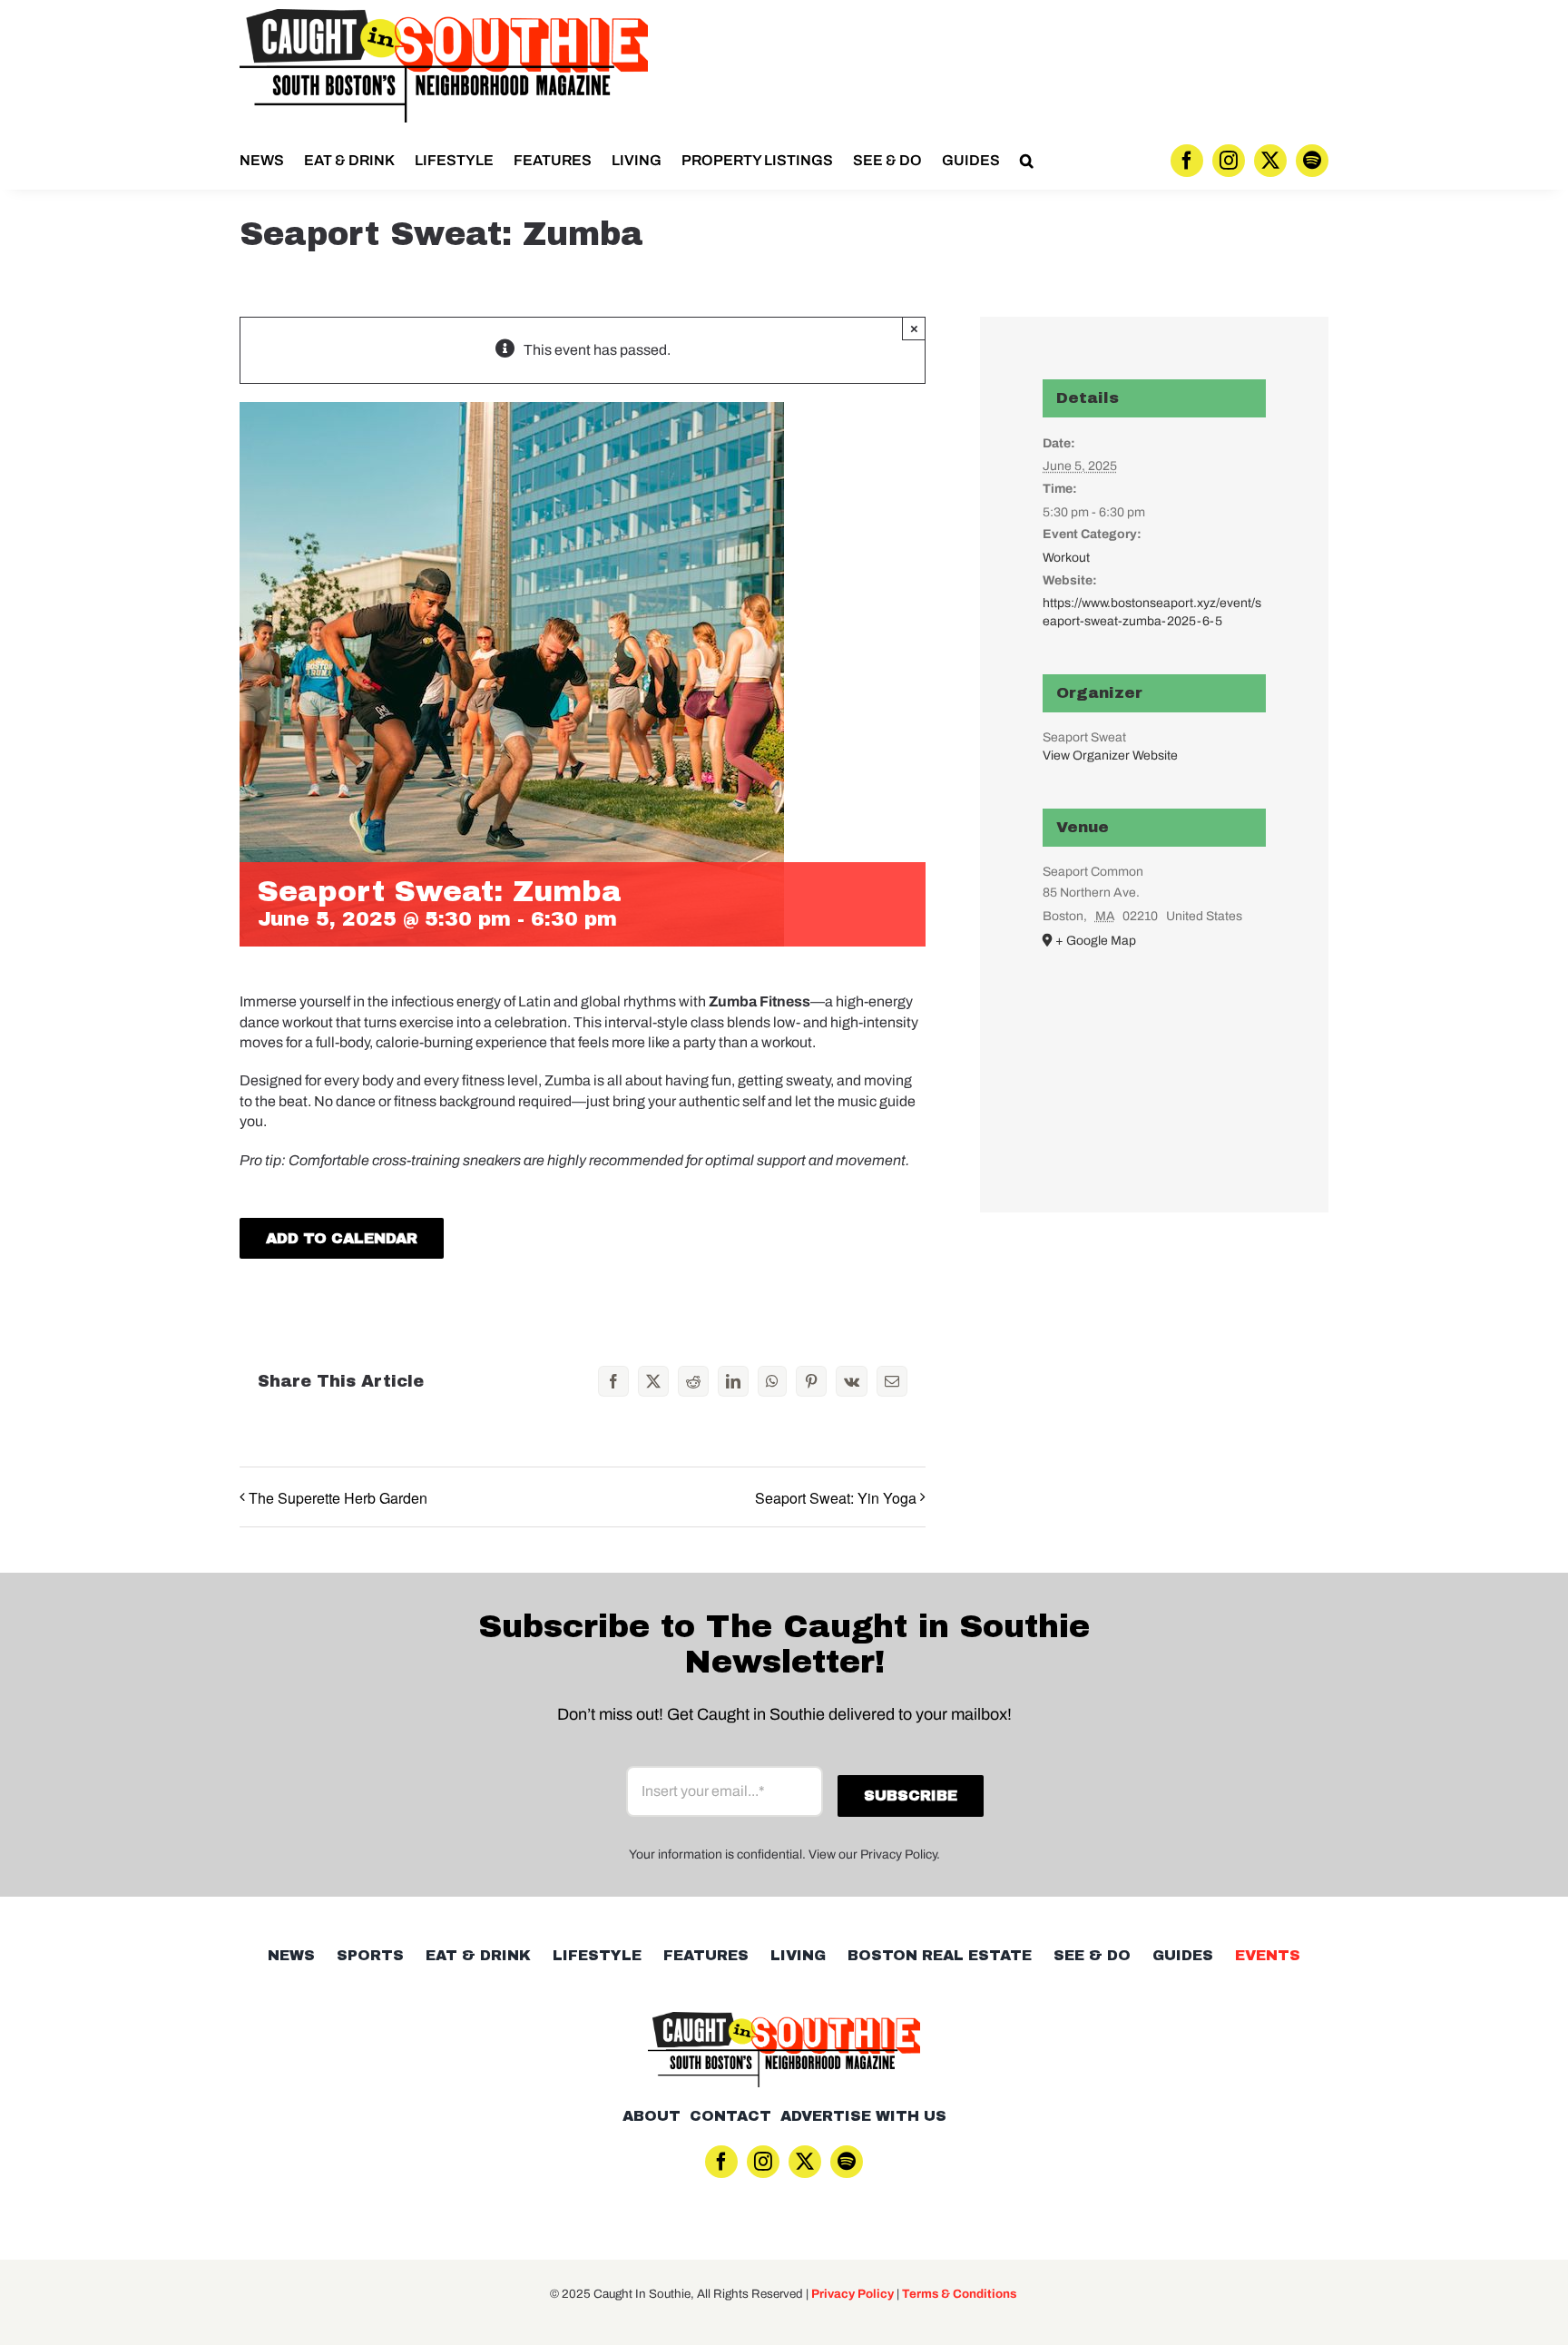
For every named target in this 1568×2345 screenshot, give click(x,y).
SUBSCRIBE (784, 1267)
